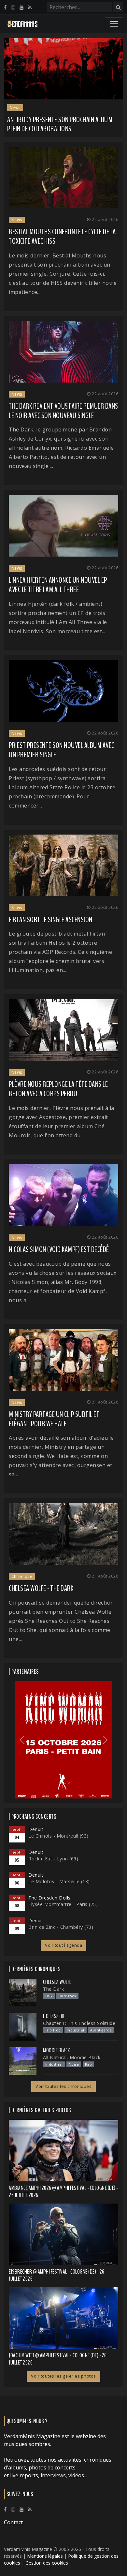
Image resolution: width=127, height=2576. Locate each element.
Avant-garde (101, 2030)
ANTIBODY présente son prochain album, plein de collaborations (61, 124)
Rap (89, 2064)
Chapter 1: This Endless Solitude (79, 2023)
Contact (13, 2522)
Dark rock (68, 1996)
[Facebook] (5, 7)
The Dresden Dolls (49, 1898)
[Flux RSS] (30, 7)
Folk (49, 1996)
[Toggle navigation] (114, 24)
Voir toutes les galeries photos (63, 2376)
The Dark (53, 1989)
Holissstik (54, 2016)
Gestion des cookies (47, 2563)
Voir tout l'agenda (63, 1945)
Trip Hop (53, 2030)
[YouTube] (21, 7)
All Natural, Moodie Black (72, 2057)
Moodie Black (56, 2050)
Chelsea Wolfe (57, 1982)
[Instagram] (13, 7)
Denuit (36, 1829)
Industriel (76, 2030)
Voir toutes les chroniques (63, 2086)
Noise (74, 2064)
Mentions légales (45, 2556)
